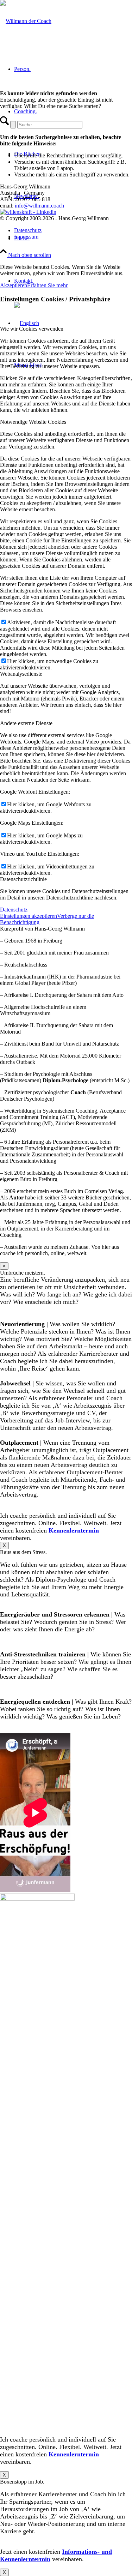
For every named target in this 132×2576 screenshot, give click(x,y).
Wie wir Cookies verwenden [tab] (32, 329)
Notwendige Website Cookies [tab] (33, 422)
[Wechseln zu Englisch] (27, 323)
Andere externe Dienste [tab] (26, 723)
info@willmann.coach (39, 206)
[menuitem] (73, 230)
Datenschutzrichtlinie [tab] (23, 879)
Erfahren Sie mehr (47, 285)
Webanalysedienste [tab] (21, 674)
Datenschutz (14, 910)
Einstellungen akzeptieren (29, 916)
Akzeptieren (14, 285)
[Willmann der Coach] (26, 21)
